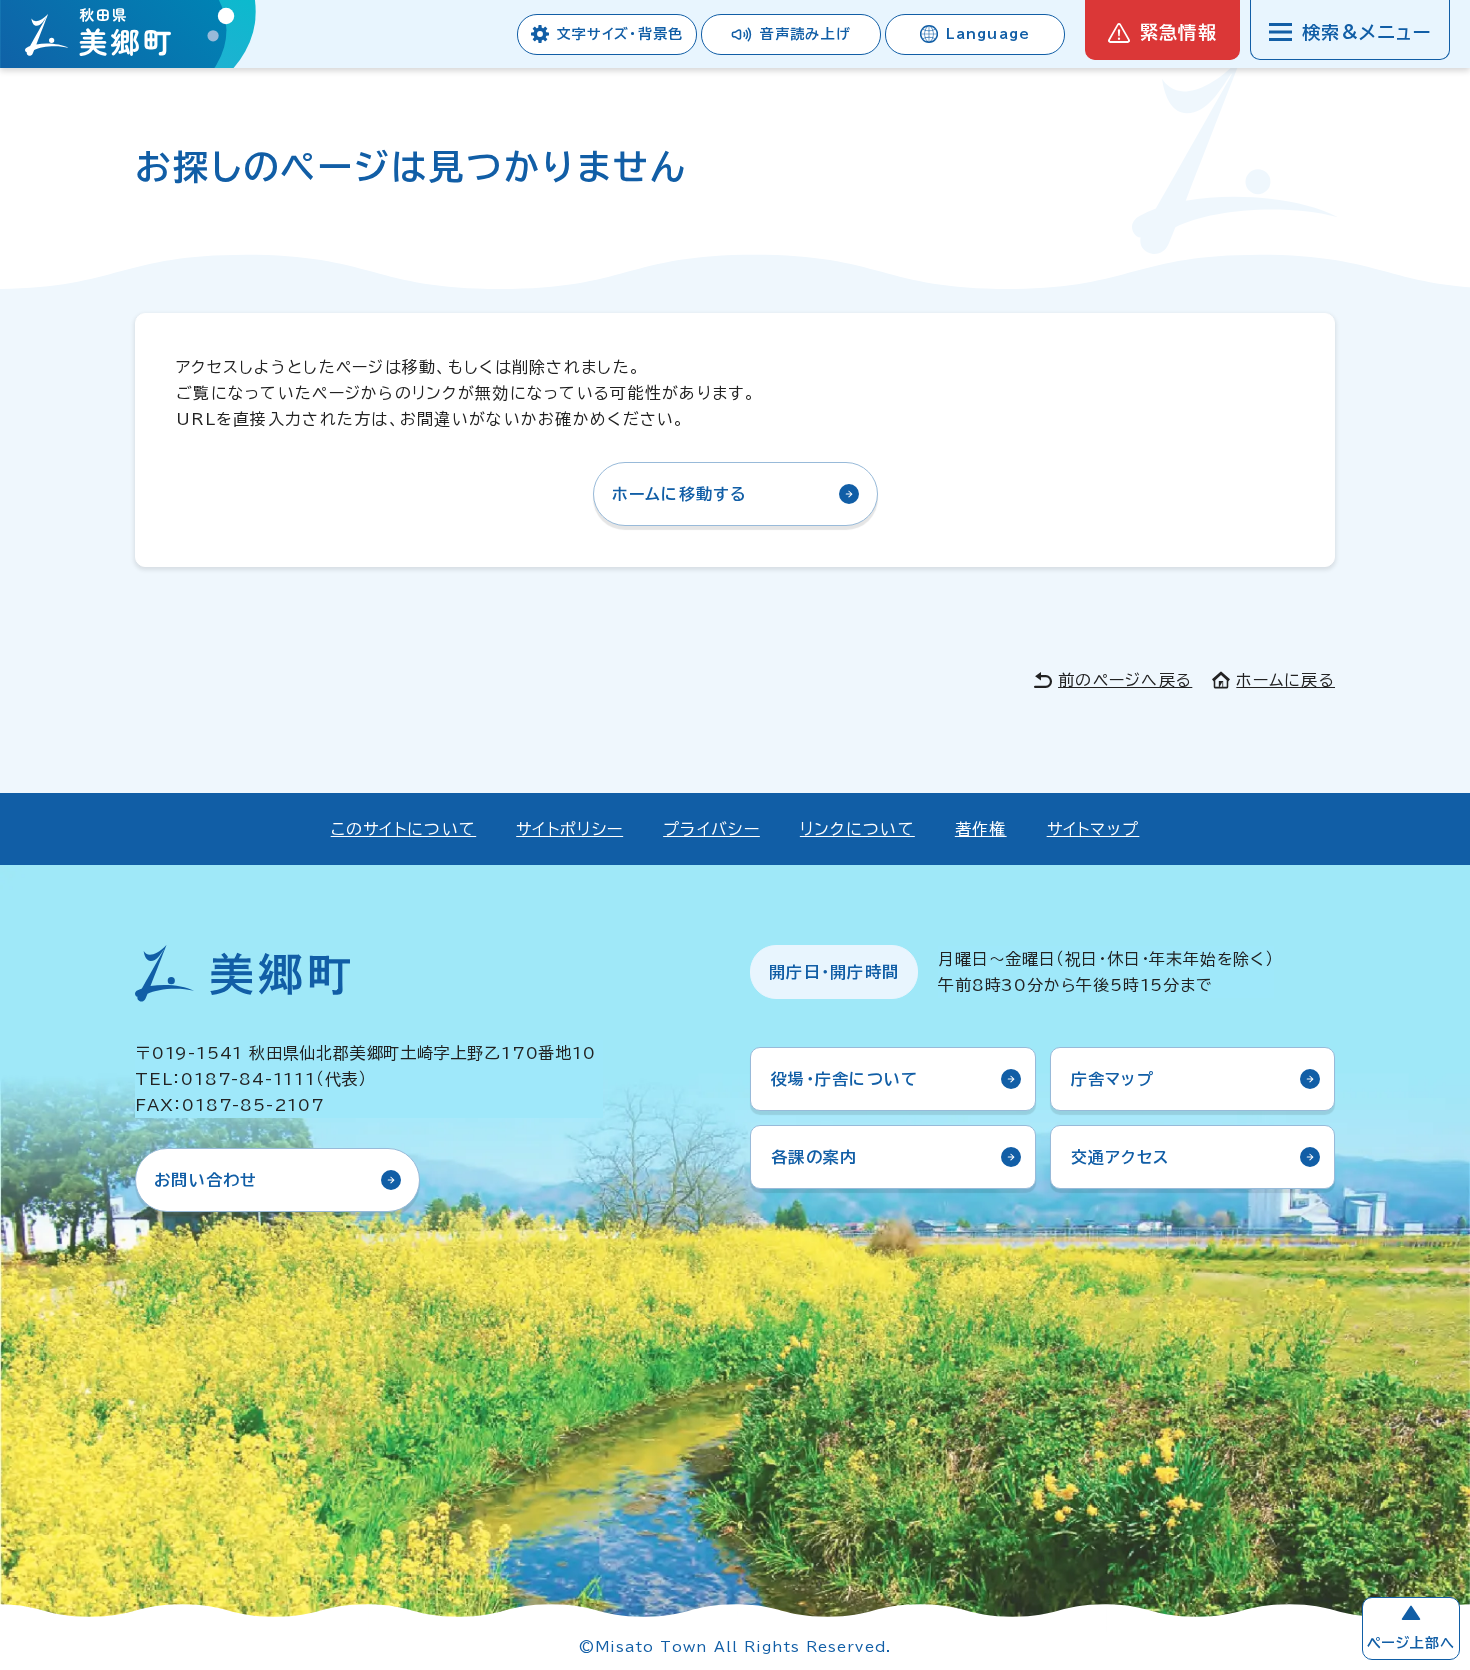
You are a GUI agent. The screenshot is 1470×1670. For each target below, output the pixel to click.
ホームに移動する (680, 494)
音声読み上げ (805, 34)
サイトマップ (1093, 829)
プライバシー (711, 829)
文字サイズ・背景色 (620, 34)
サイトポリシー (569, 829)
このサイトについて (404, 829)
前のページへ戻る (1125, 680)
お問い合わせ (206, 1180)
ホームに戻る (1285, 680)
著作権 (981, 829)
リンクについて (857, 829)
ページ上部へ (1411, 1643)
